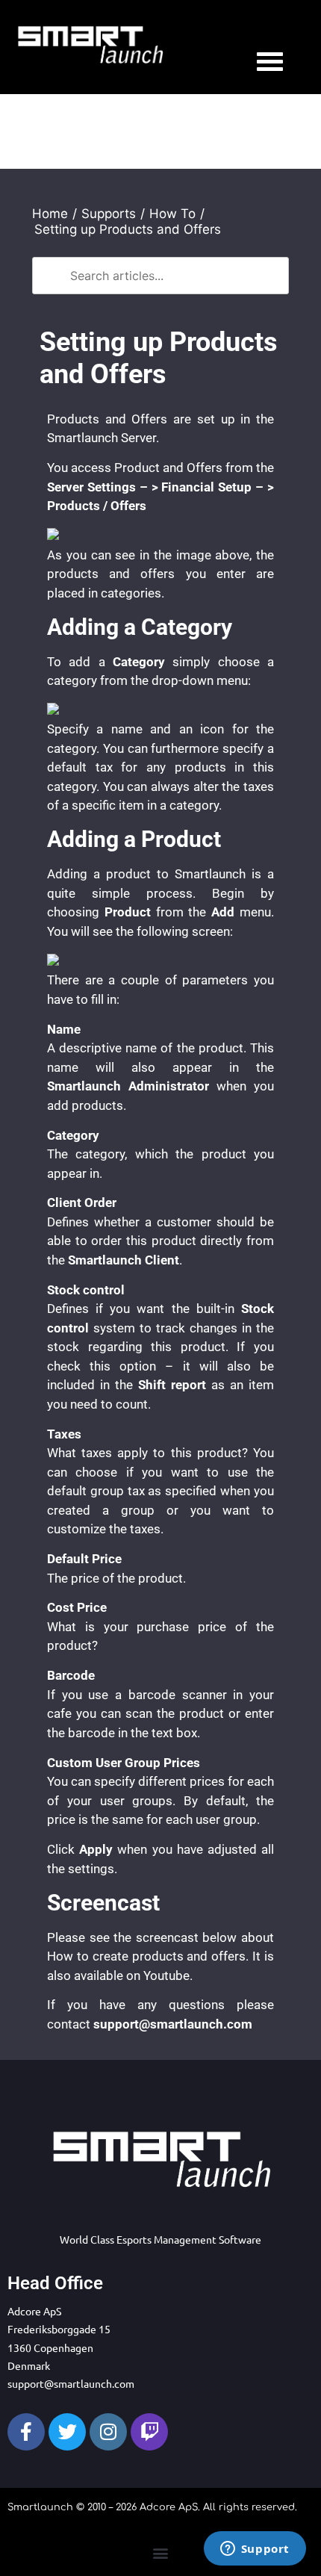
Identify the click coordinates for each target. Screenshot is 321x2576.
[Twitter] (67, 2432)
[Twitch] (149, 2432)
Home (50, 214)
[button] (161, 2552)
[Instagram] (108, 2432)
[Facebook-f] (26, 2432)
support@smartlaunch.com (71, 2383)
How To (172, 214)
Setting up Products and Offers (128, 229)
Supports (109, 214)
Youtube (166, 1976)
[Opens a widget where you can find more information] (255, 2550)
